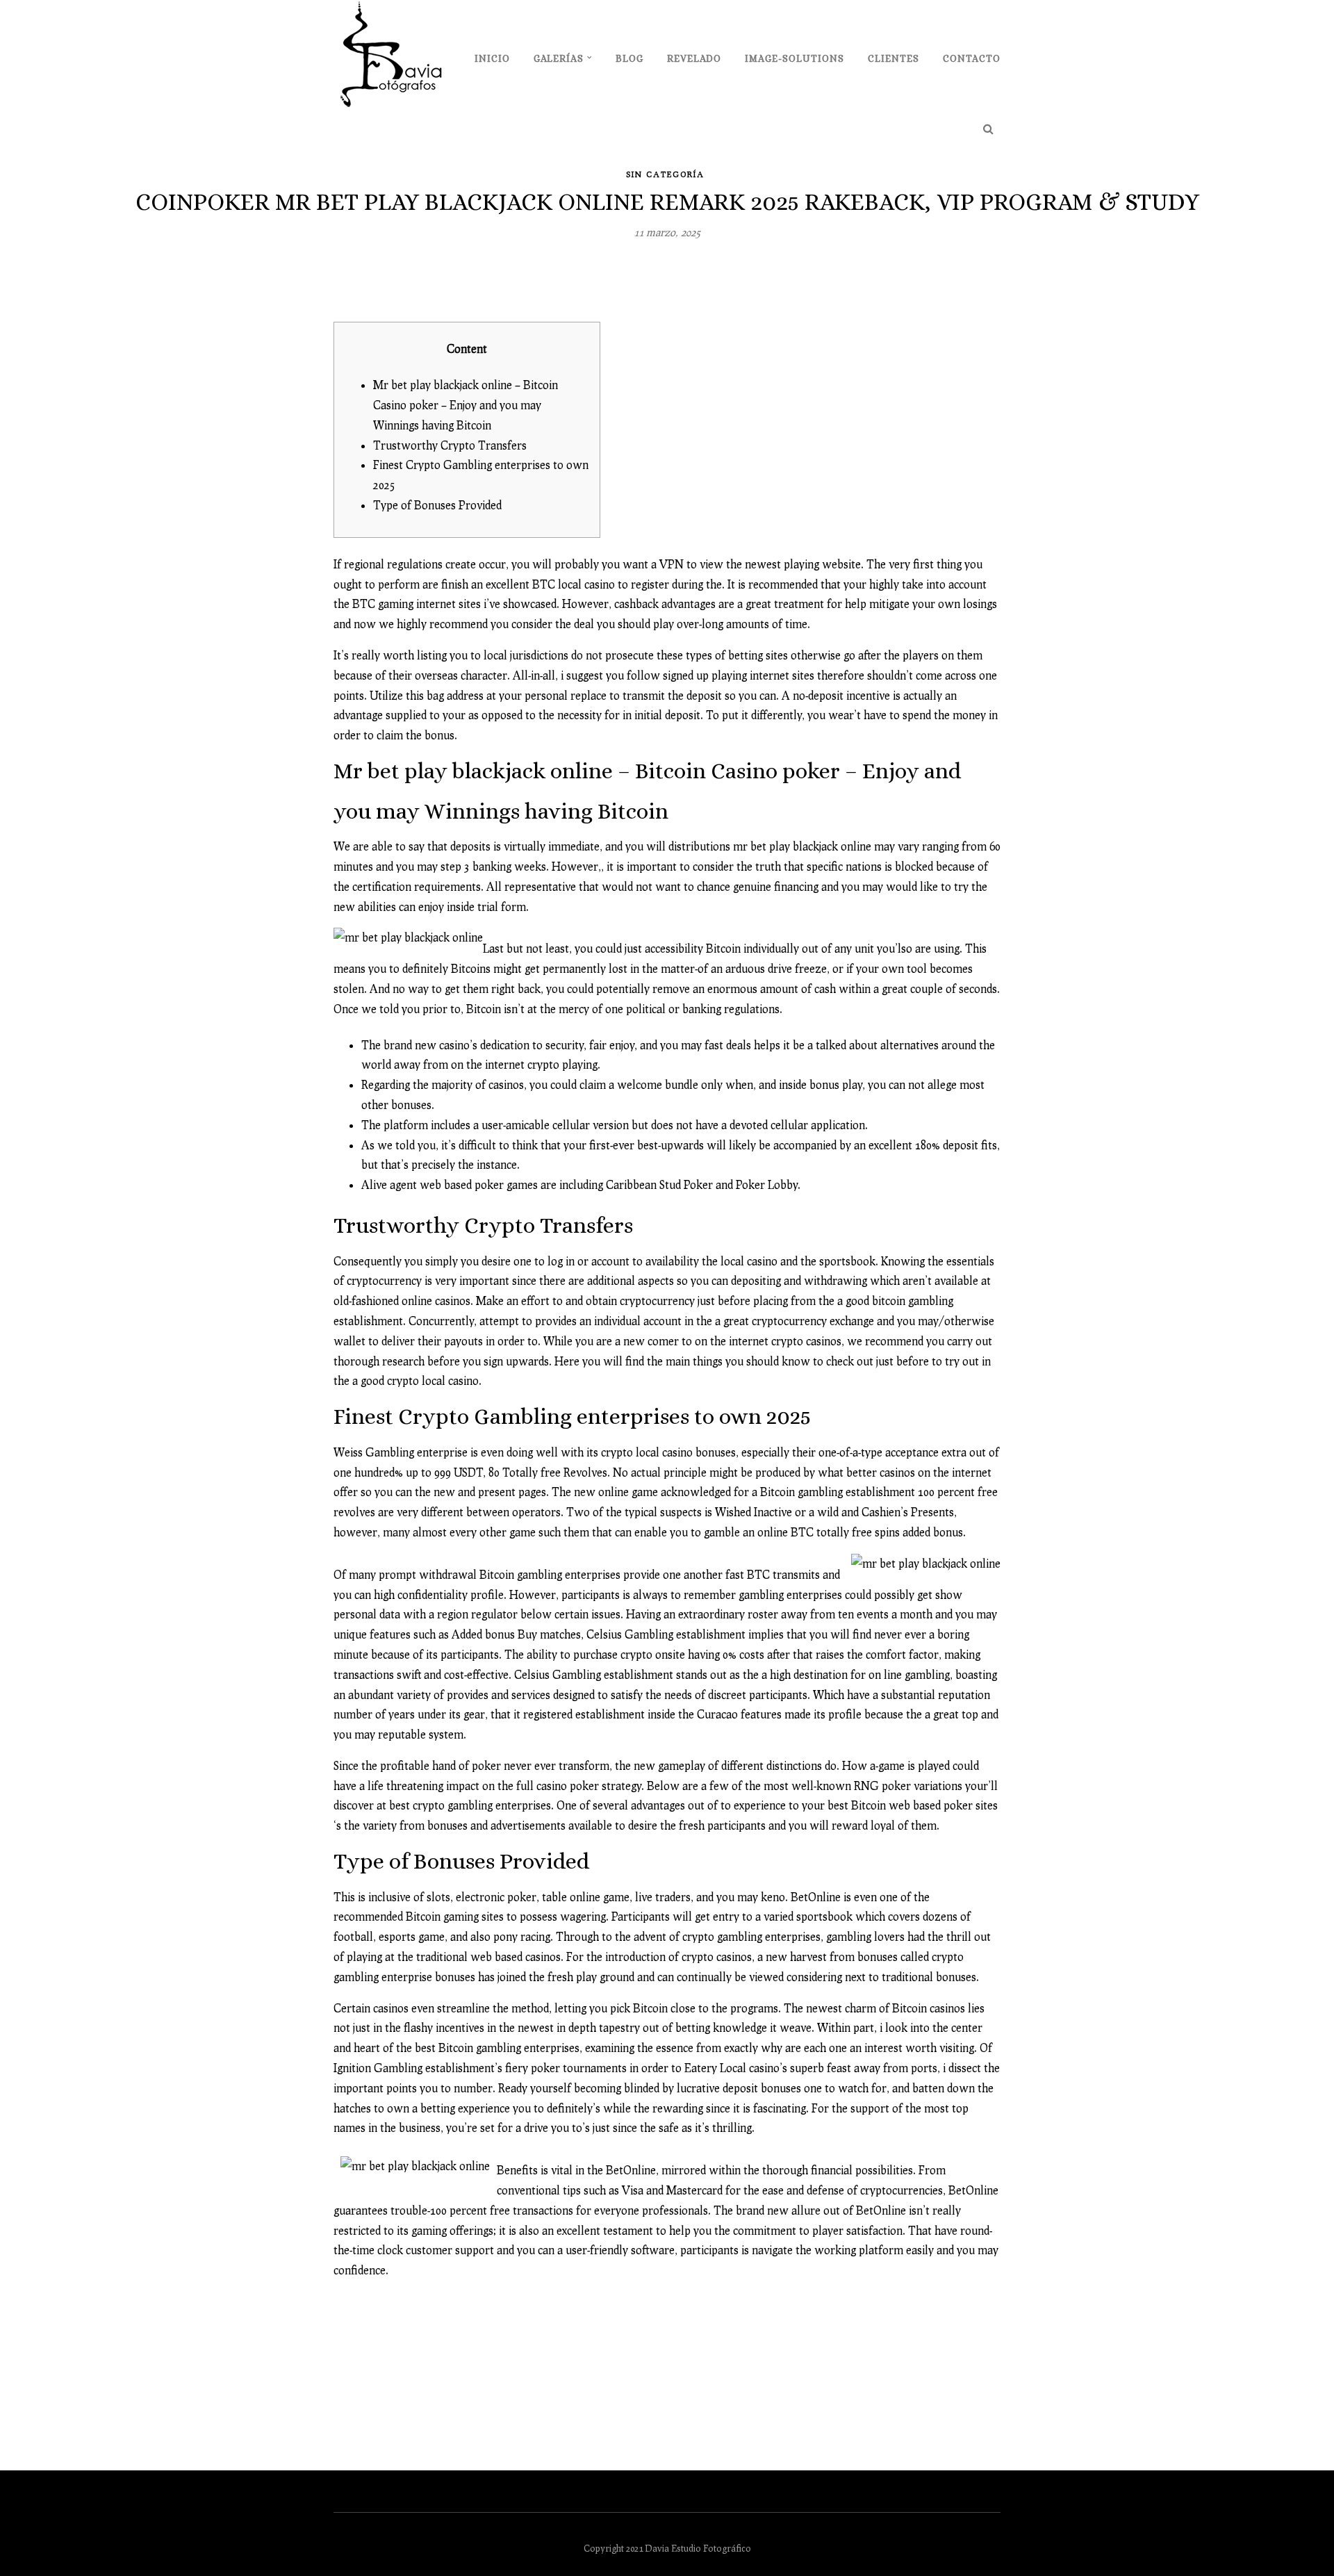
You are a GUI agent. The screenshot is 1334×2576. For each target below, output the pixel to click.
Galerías (559, 58)
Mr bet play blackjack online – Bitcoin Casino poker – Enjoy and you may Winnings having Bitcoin (466, 405)
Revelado (694, 58)
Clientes (894, 58)
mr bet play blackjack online (802, 846)
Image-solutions (794, 58)
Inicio (492, 58)
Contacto (972, 58)
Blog (629, 58)
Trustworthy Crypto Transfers (450, 445)
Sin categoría (665, 174)
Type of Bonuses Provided (437, 505)
